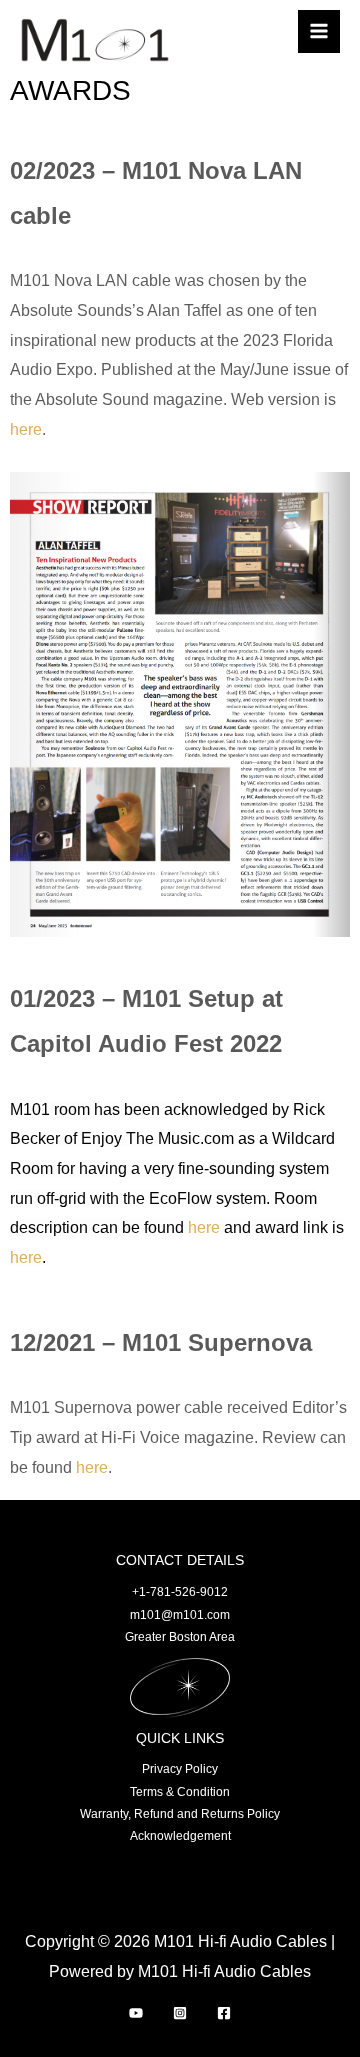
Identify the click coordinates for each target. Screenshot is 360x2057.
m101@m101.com (180, 1615)
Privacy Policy (180, 1769)
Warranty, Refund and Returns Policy (180, 1814)
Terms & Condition (180, 1792)
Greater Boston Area (180, 1637)
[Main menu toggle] (319, 31)
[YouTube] (136, 2013)
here (26, 429)
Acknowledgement (180, 1836)
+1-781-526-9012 (180, 1592)
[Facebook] (224, 2013)
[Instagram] (180, 2013)
